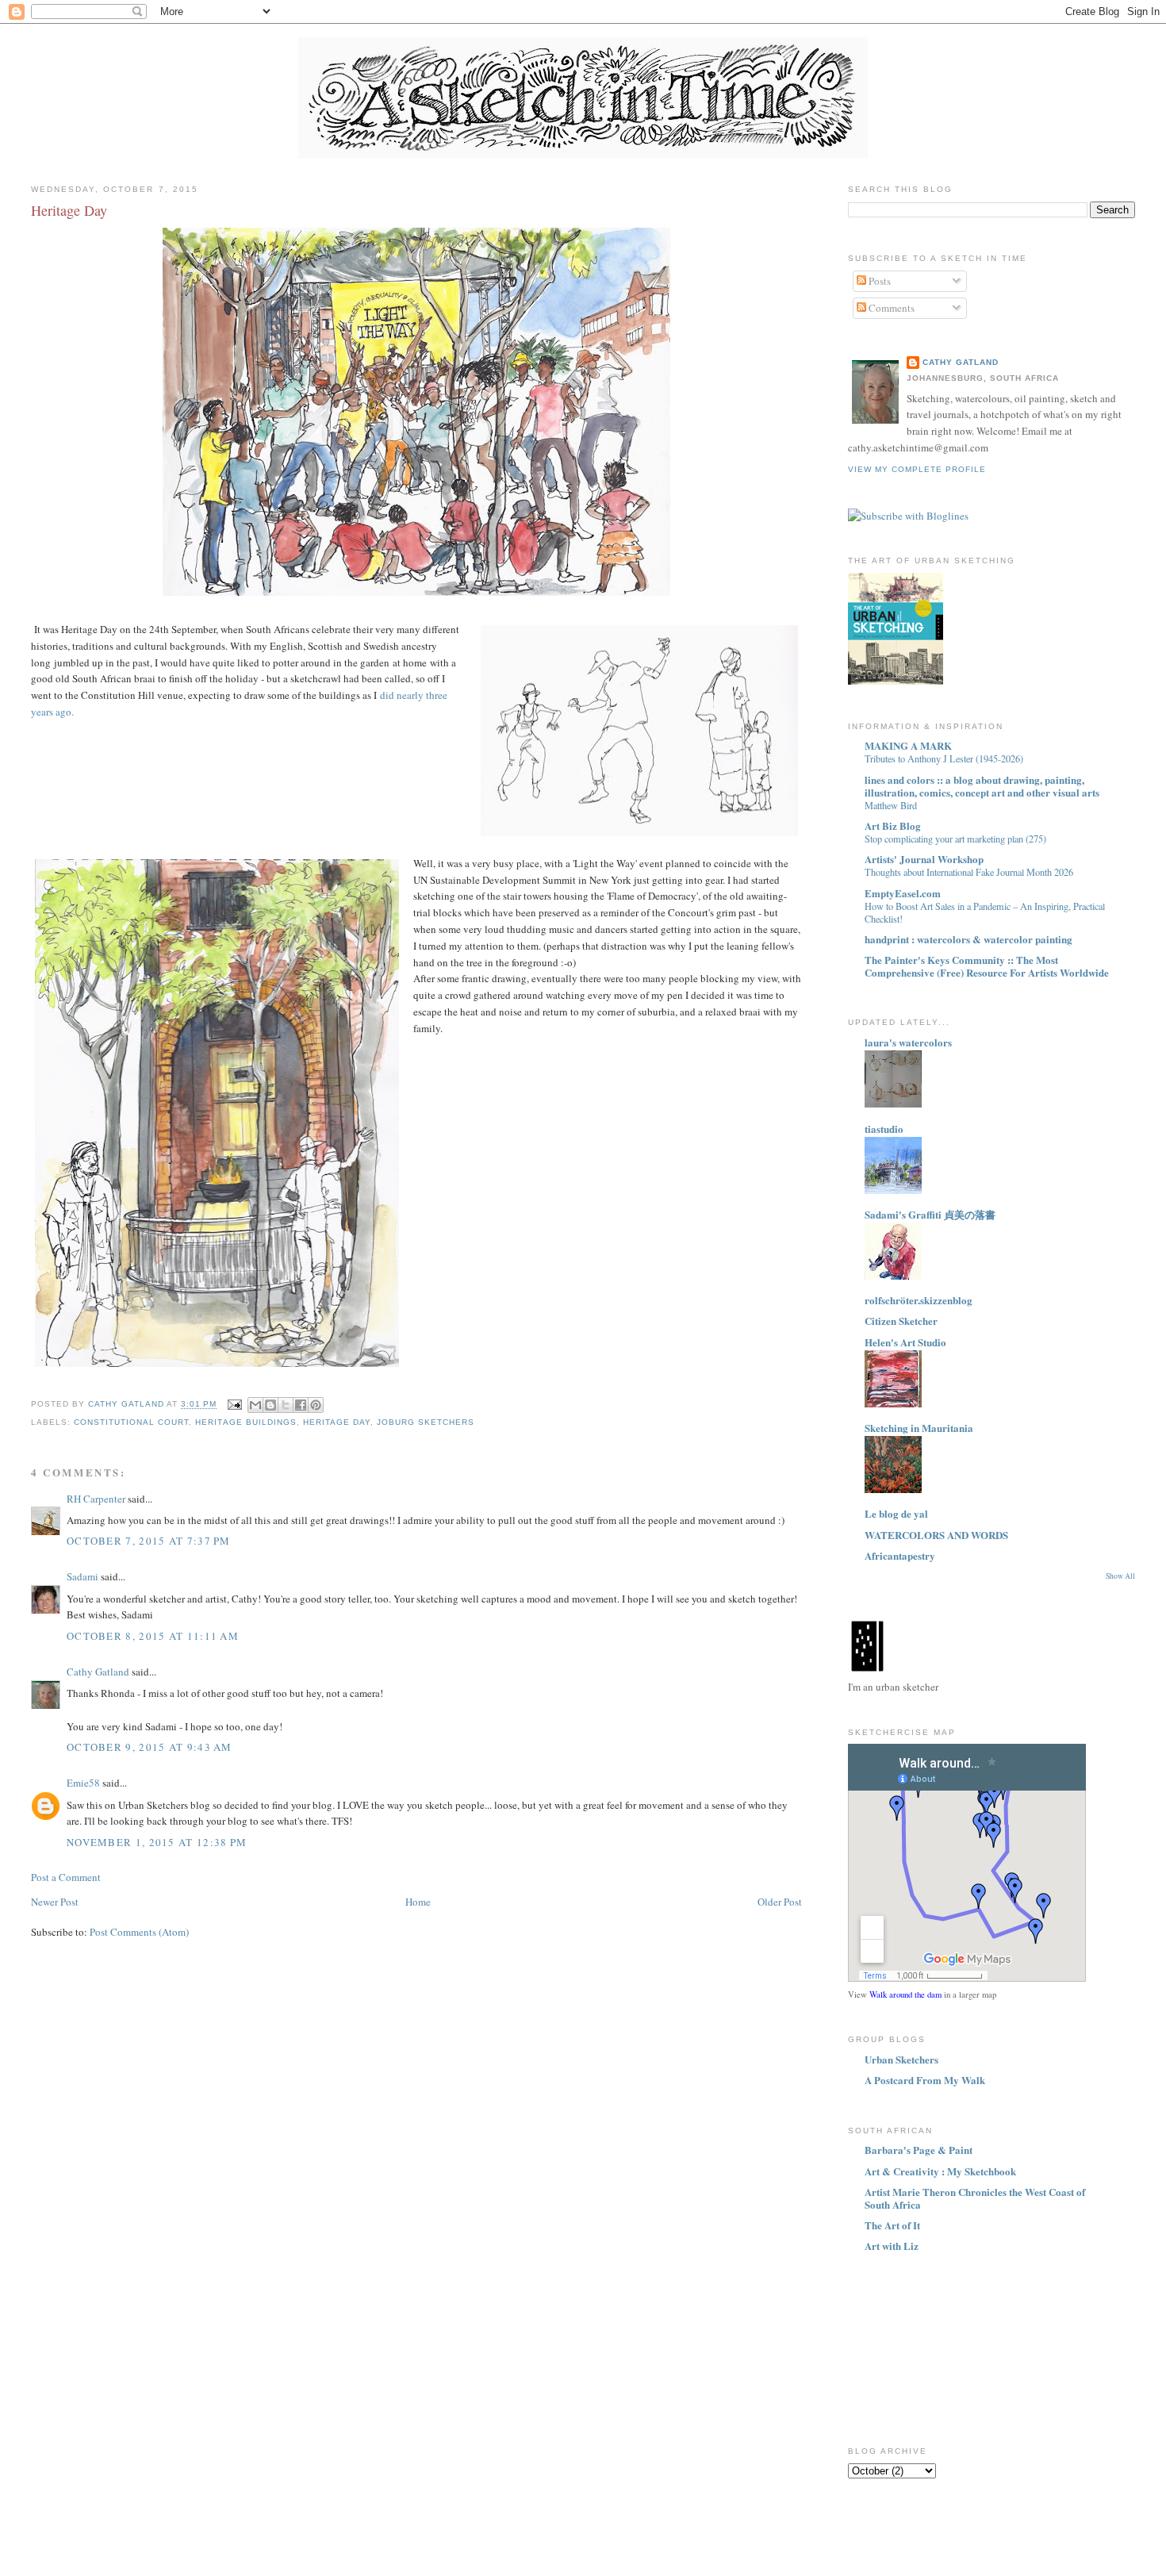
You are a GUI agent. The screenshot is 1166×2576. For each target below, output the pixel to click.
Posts (878, 281)
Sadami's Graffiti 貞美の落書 (930, 1214)
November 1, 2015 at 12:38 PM (157, 1842)
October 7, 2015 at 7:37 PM (149, 1541)
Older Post (780, 1902)
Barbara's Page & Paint (919, 2150)
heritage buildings (245, 1422)
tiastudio (884, 1129)
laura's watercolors (908, 1042)
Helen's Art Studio (905, 1342)
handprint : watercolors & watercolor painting (968, 939)
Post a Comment (66, 1877)
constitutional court (131, 1422)
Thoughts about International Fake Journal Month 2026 (969, 872)
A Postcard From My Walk (925, 2080)
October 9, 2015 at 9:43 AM (150, 1747)
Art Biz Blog (893, 825)
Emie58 (83, 1783)
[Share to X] (286, 1405)
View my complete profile (917, 469)
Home (418, 1902)
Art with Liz (892, 2246)
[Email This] (255, 1405)
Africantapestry (900, 1555)
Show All (1120, 1576)
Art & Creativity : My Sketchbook (940, 2171)
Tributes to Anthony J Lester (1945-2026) (944, 758)
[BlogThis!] (270, 1405)
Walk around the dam (905, 1994)
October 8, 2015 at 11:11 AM (153, 1636)
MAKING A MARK (908, 745)
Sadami (82, 1576)
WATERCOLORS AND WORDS (936, 1535)
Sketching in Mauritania (919, 1428)
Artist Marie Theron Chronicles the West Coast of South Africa (975, 2198)
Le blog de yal (896, 1513)
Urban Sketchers (901, 2059)
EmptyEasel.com (903, 893)
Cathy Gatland (98, 1672)
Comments (890, 308)
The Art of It (892, 2225)
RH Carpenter (96, 1499)
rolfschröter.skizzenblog (919, 1300)
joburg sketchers (426, 1422)
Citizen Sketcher (901, 1321)
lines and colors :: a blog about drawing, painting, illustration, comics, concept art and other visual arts (982, 786)
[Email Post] (234, 1405)
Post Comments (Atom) (139, 1932)
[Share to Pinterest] (316, 1405)
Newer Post (55, 1902)
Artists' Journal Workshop (924, 859)
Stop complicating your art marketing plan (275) (955, 839)
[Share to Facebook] (301, 1405)
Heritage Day (337, 1422)
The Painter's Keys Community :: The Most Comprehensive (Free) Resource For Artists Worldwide (987, 966)
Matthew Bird (891, 805)
